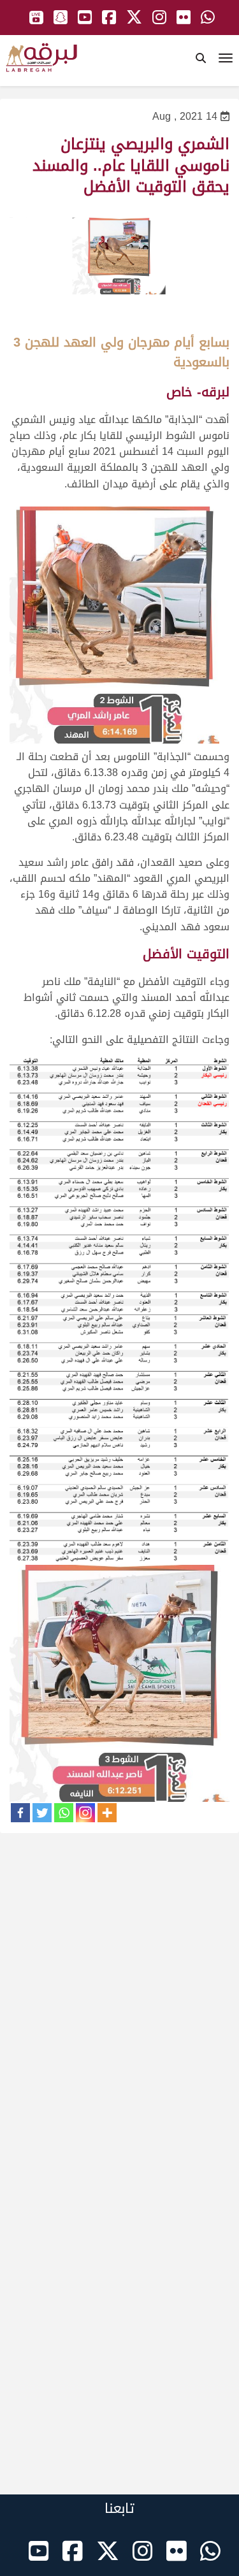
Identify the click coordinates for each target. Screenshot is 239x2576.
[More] (107, 1813)
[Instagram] (85, 1813)
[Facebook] (20, 1813)
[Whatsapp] (64, 1813)
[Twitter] (42, 1813)
